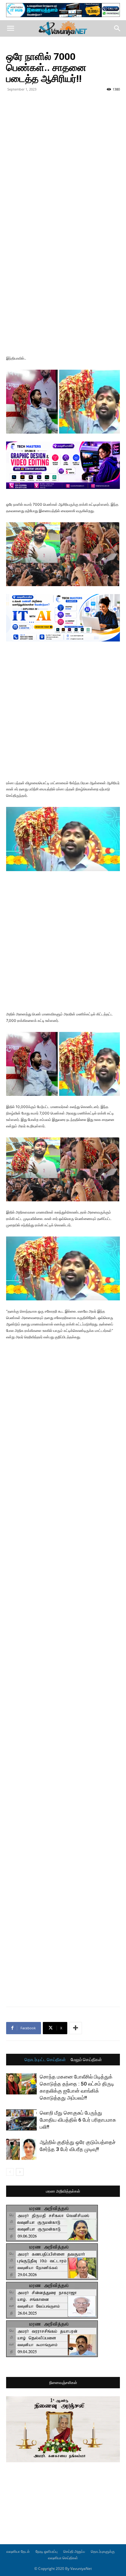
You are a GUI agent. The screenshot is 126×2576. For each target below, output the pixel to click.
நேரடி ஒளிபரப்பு (46, 2551)
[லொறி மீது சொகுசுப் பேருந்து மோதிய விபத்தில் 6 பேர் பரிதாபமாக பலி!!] (21, 2120)
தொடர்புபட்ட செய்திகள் (45, 2060)
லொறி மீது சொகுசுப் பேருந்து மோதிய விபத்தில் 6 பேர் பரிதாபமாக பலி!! (78, 2120)
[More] (76, 2028)
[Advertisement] (63, 160)
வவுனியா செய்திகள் (63, 2558)
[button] (10, 28)
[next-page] (20, 2172)
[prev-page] (10, 2172)
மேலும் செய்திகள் (86, 2060)
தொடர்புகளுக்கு (103, 2551)
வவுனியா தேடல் (18, 2551)
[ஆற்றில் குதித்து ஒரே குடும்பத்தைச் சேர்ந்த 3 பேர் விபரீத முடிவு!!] (21, 2149)
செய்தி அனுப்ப (74, 2551)
